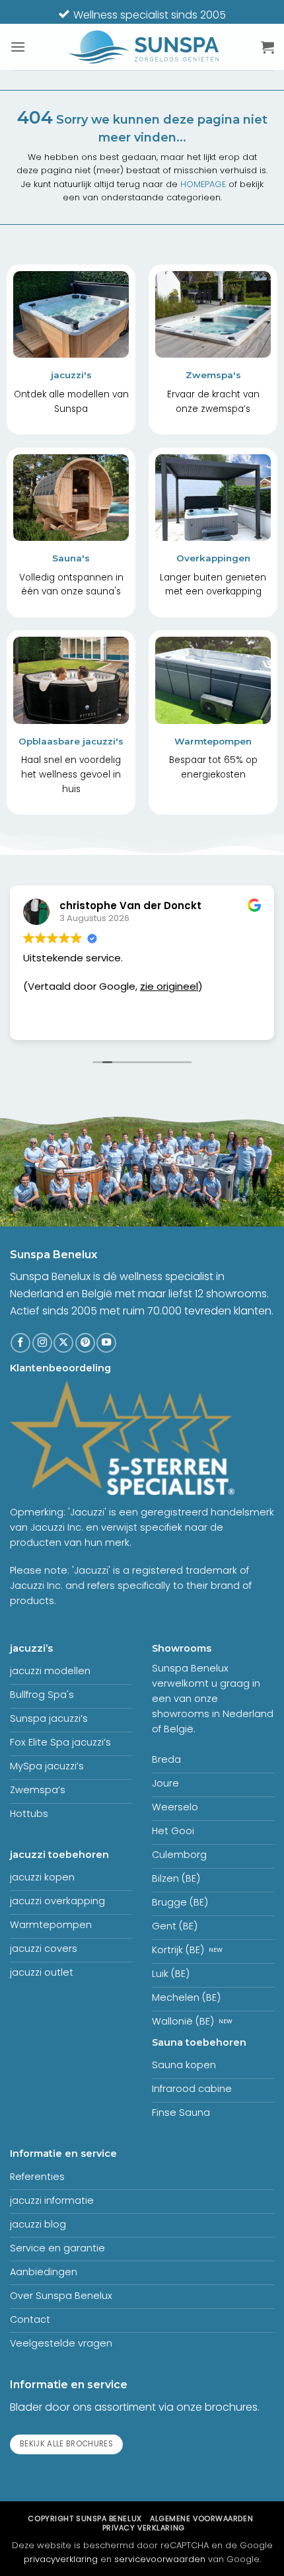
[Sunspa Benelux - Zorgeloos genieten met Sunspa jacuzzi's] (143, 47)
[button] (18, 47)
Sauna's (71, 558)
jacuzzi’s (31, 1648)
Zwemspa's (213, 375)
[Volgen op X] (63, 1343)
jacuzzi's (71, 375)
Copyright (85, 2518)
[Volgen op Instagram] (42, 1343)
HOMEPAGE (203, 184)
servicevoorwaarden (160, 2559)
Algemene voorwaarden (201, 2518)
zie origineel (169, 986)
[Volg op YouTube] (106, 1343)
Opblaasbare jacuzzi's (71, 741)
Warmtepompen (213, 741)
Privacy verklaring (144, 2528)
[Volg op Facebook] (20, 1343)
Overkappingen (213, 558)
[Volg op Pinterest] (85, 1343)
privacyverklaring (61, 2559)
